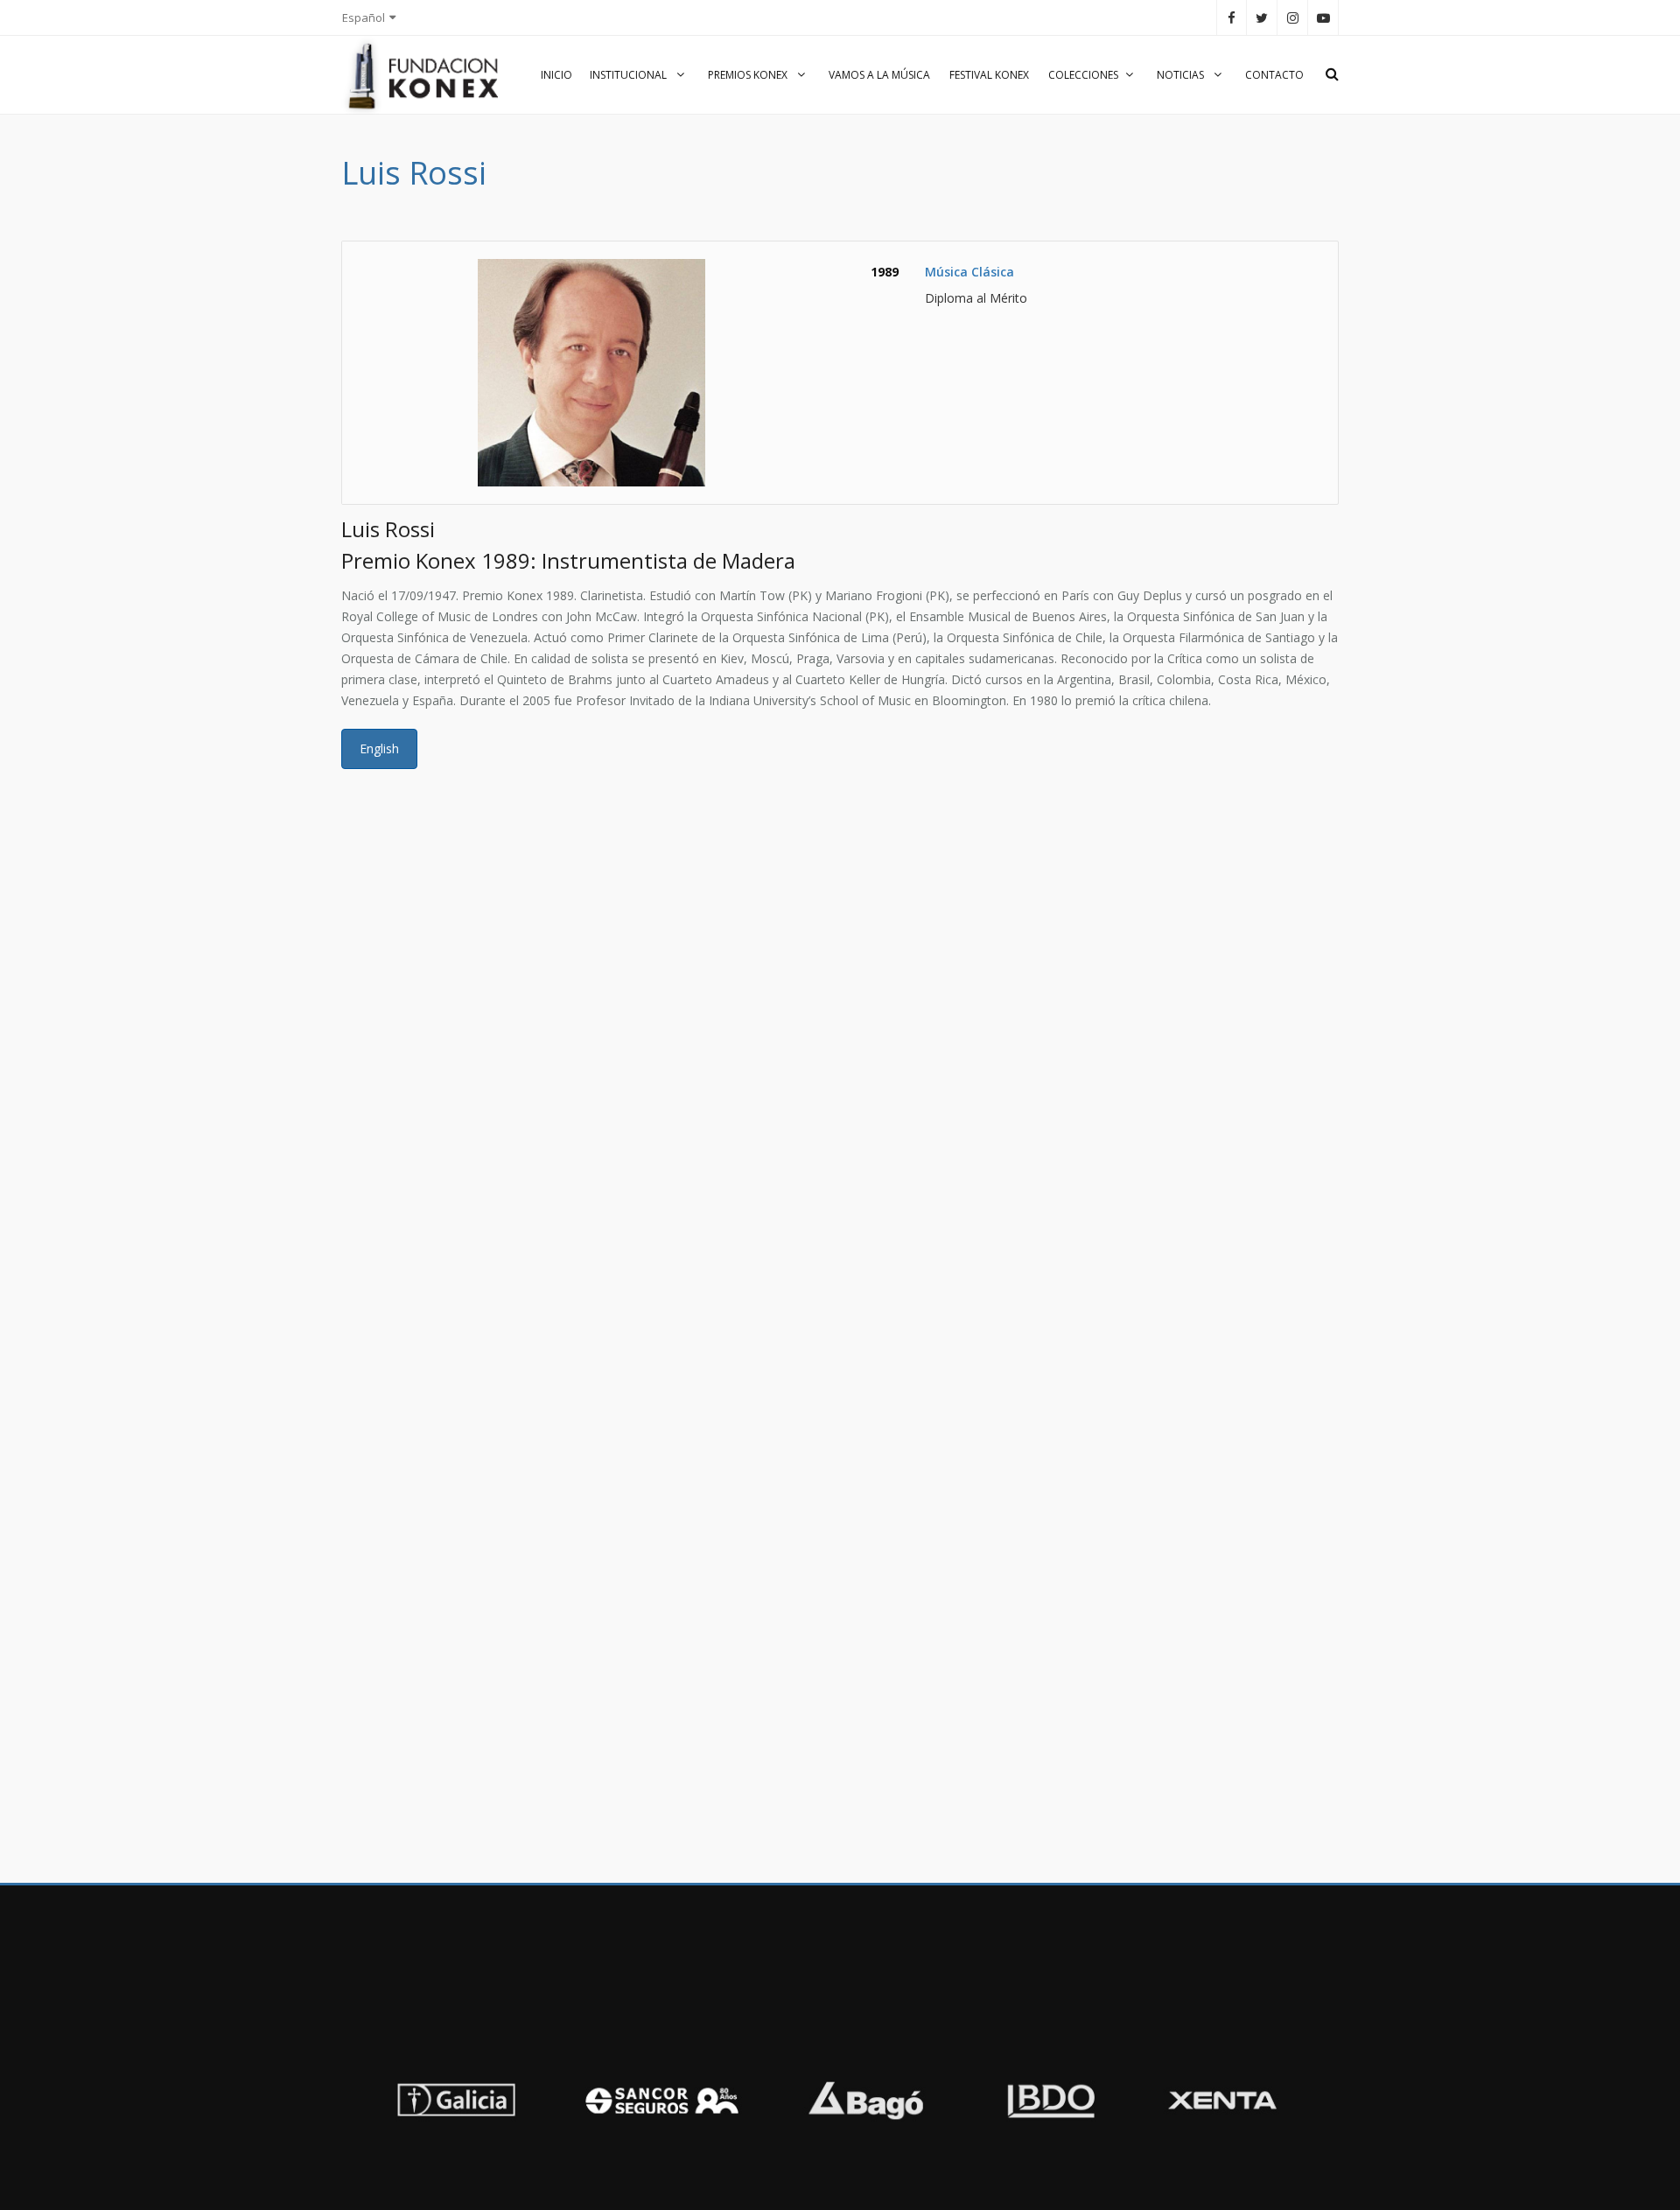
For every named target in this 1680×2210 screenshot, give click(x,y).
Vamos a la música (879, 75)
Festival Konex (989, 75)
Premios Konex (749, 75)
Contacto (1274, 75)
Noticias (1182, 75)
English (379, 748)
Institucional (630, 75)
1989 (885, 272)
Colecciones (1083, 75)
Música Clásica (969, 272)
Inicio (556, 75)
